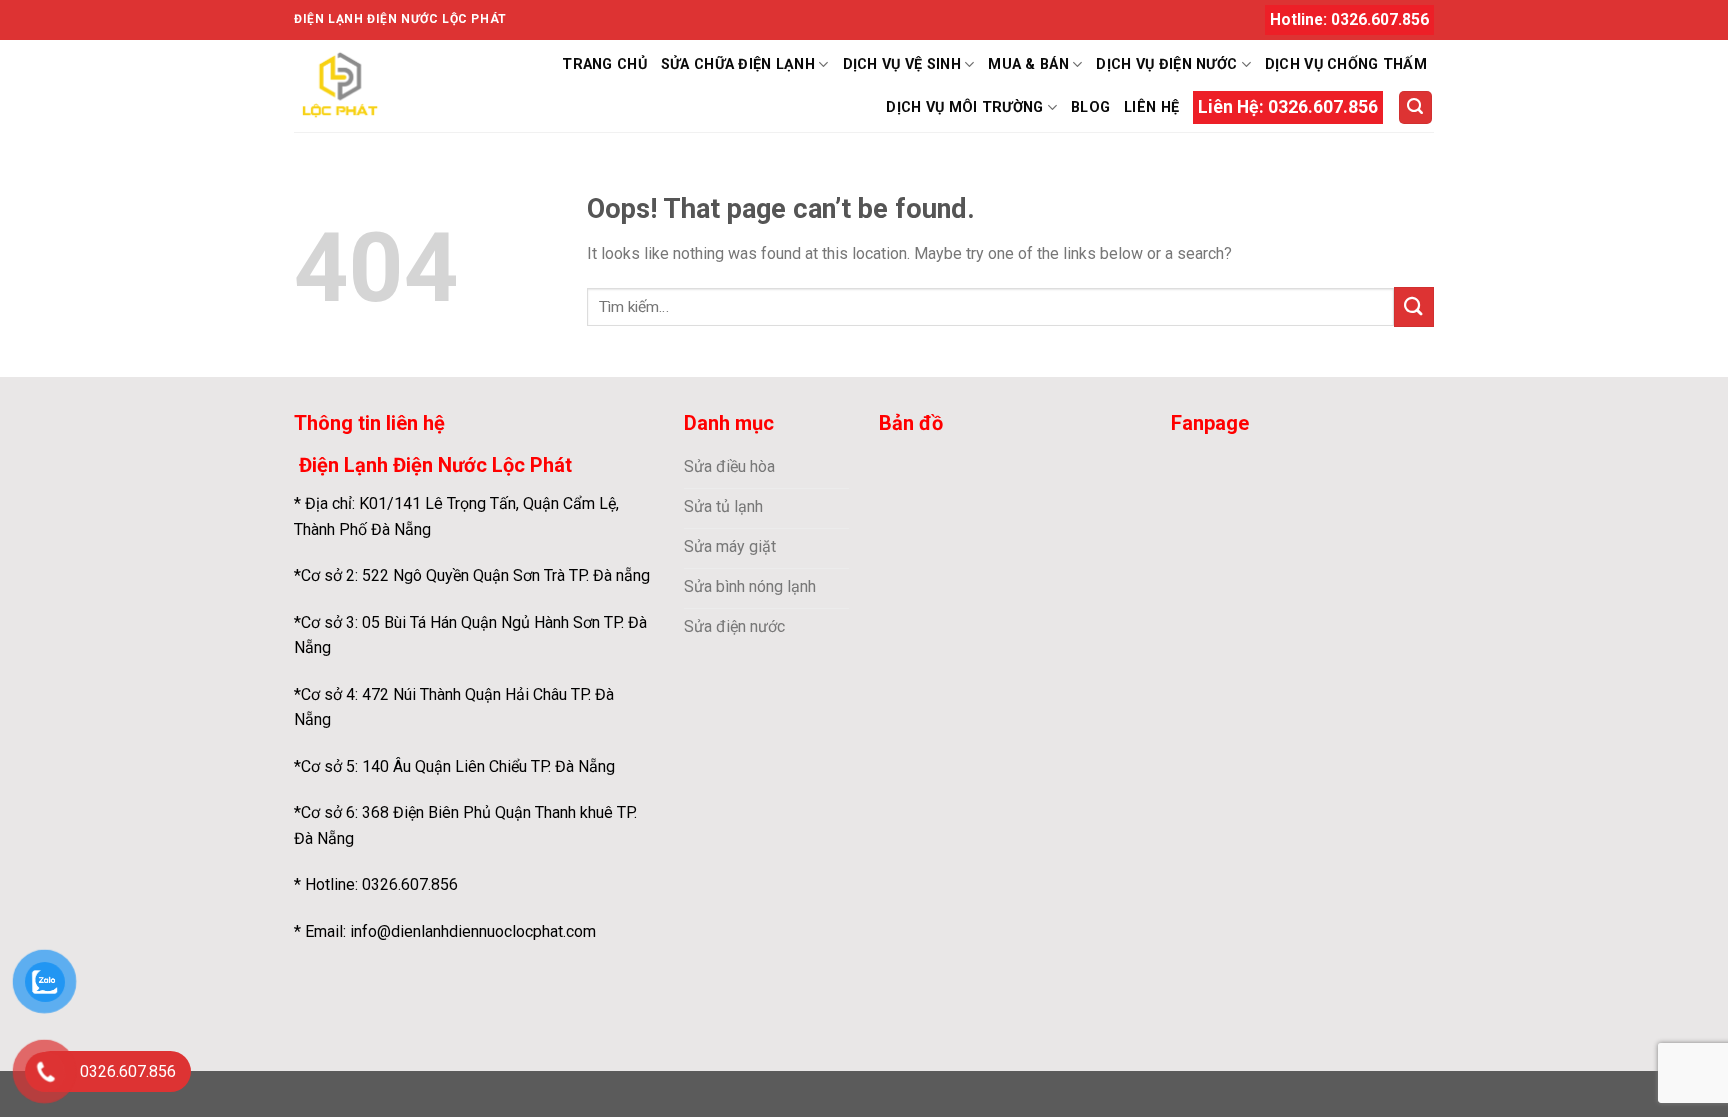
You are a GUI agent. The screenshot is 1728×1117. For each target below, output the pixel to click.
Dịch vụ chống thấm (1346, 64)
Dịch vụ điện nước (1166, 64)
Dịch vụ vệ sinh (902, 64)
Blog (1090, 107)
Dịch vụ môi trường (964, 107)
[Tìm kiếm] (1416, 107)
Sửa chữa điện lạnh (738, 64)
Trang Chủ (604, 64)
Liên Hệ (1151, 107)
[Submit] (1414, 306)
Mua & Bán (1028, 64)
